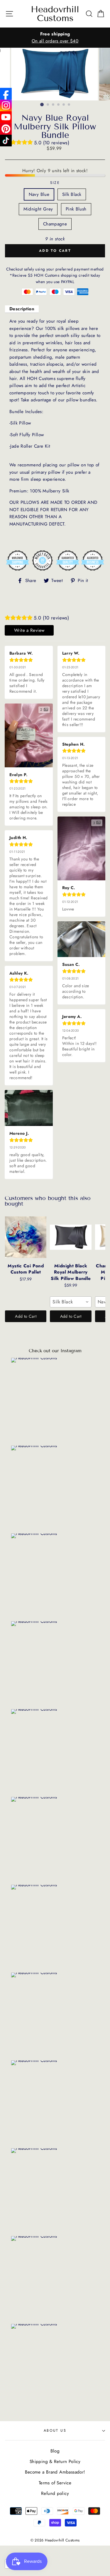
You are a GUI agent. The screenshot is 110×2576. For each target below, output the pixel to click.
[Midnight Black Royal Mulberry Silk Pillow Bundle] (71, 1237)
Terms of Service (55, 2483)
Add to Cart (26, 1316)
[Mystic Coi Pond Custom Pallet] (26, 1237)
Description (22, 309)
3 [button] (53, 105)
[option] (55, 38)
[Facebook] (6, 94)
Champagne (55, 224)
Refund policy (55, 2493)
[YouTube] (6, 117)
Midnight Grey (38, 209)
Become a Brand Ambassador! (55, 2472)
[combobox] (71, 1302)
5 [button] (64, 105)
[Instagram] (6, 105)
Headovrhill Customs (55, 14)
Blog (55, 2451)
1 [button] (42, 105)
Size (55, 183)
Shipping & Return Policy (55, 2462)
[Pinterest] (6, 129)
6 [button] (69, 105)
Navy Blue (39, 194)
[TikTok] (6, 141)
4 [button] (59, 105)
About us (55, 2430)
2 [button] (48, 105)
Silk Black (72, 194)
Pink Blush (76, 209)
